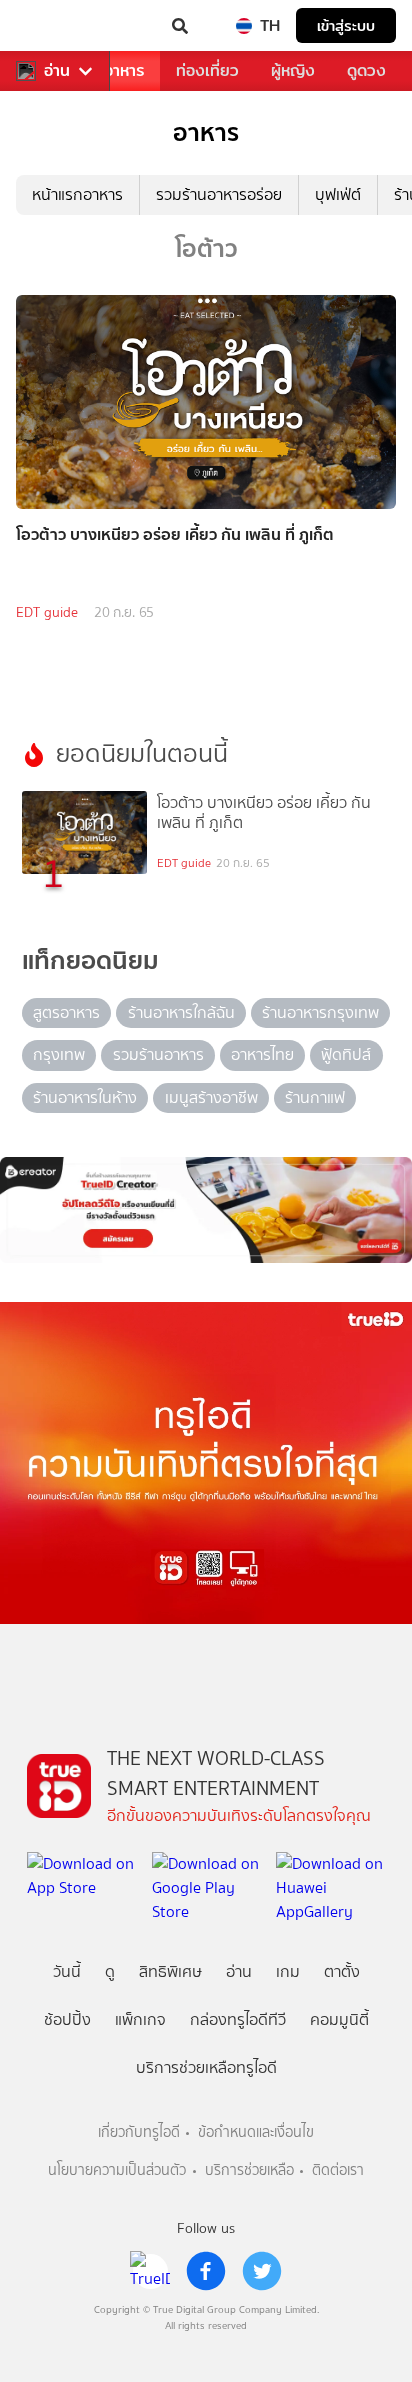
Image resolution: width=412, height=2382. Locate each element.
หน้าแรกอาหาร (77, 194)
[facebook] (206, 2271)
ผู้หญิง (293, 70)
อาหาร (124, 70)
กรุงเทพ (59, 1054)
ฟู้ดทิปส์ (346, 1054)
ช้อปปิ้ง (67, 2019)
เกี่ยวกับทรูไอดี (139, 2132)
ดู (110, 1971)
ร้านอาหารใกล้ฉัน (181, 1012)
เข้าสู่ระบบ (346, 25)
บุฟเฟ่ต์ (338, 194)
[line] (150, 2271)
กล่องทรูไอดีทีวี (238, 2019)
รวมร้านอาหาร (158, 1054)
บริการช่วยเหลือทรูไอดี (206, 2067)
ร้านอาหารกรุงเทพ (320, 1012)
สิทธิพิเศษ (170, 1971)
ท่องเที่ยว (207, 70)
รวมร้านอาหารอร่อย (219, 194)
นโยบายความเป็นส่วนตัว (117, 2170)
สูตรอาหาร (66, 1012)
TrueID (56, 26)
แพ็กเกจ (140, 2019)
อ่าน (57, 71)
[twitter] (262, 2271)
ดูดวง (366, 70)
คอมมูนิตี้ (339, 2019)
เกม (288, 1971)
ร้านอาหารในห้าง (85, 1097)
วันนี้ (67, 1971)
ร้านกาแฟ (315, 1097)
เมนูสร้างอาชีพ (211, 1097)
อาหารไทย (262, 1054)
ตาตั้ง (342, 1971)
